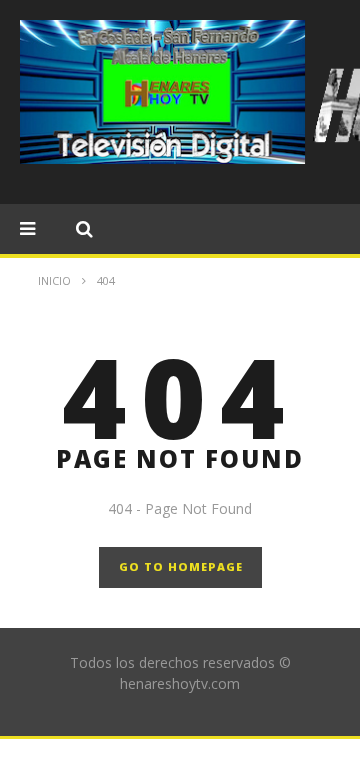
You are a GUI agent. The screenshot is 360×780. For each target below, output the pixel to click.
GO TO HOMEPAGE (181, 566)
